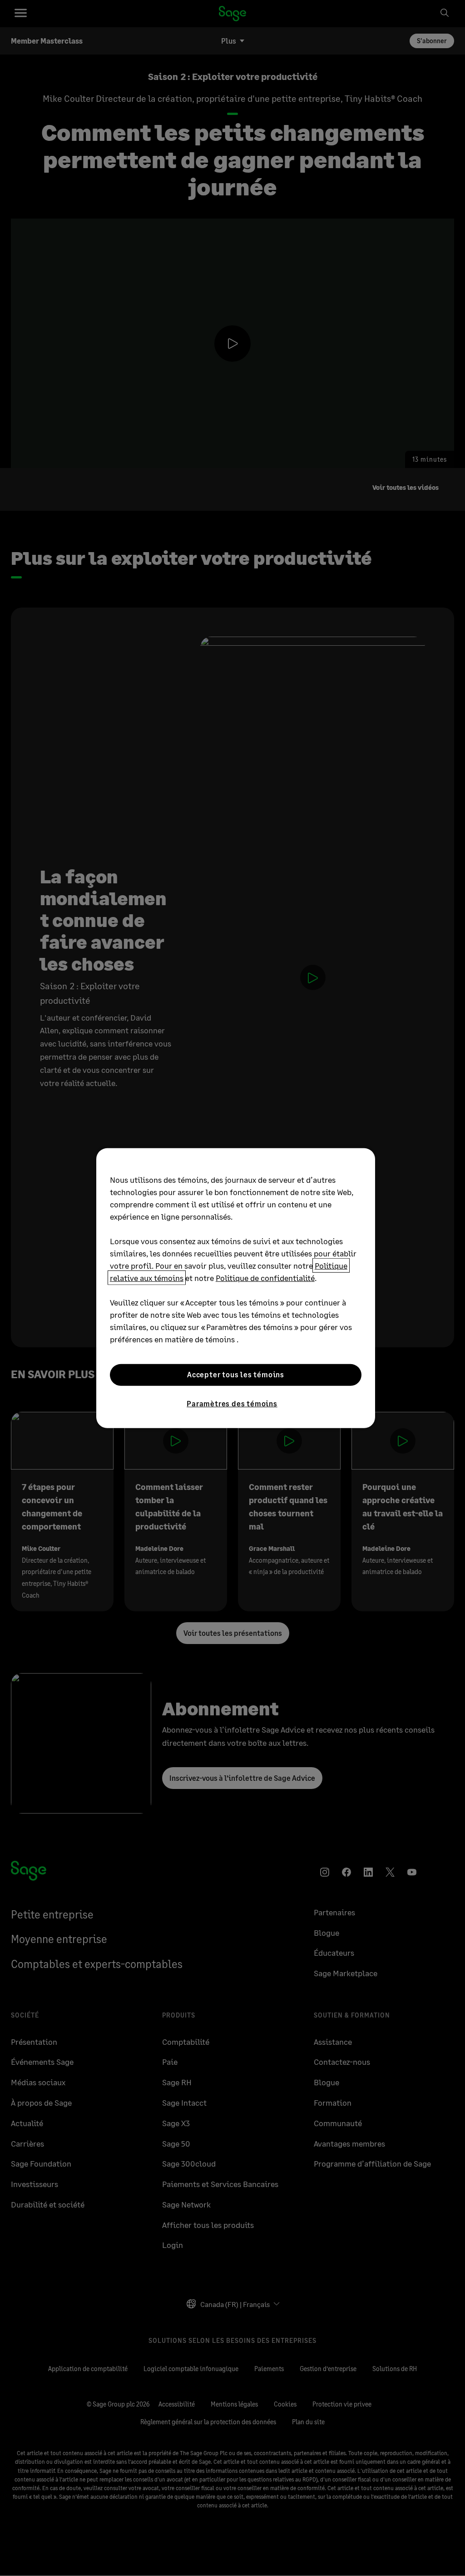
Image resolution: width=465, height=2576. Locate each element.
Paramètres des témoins (232, 1403)
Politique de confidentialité (265, 1277)
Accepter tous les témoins (236, 1374)
